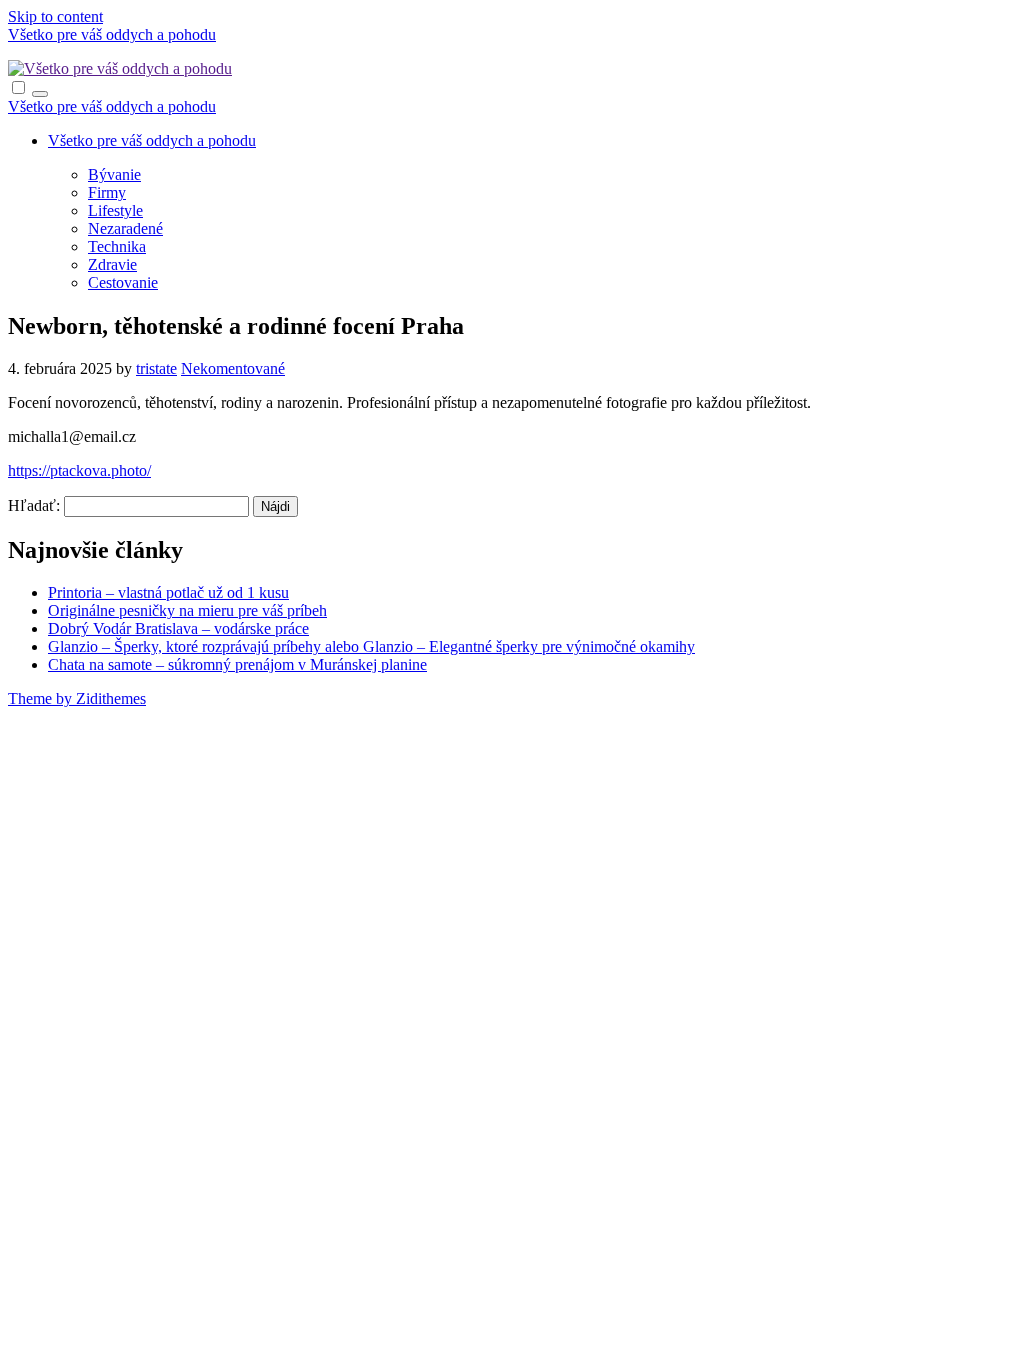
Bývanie (114, 174)
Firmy (107, 192)
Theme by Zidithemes (77, 698)
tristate (156, 368)
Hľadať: (34, 505)
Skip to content (55, 16)
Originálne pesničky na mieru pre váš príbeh (187, 610)
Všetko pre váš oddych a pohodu (112, 34)
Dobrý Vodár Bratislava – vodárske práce (178, 628)
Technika (117, 246)
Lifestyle (115, 210)
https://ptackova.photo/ (79, 470)
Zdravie (112, 264)
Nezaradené (125, 228)
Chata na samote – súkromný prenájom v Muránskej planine (237, 664)
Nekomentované (233, 368)
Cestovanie (123, 282)
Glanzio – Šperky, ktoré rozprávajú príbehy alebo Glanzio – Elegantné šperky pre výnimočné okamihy (371, 646)
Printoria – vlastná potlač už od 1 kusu (168, 592)
